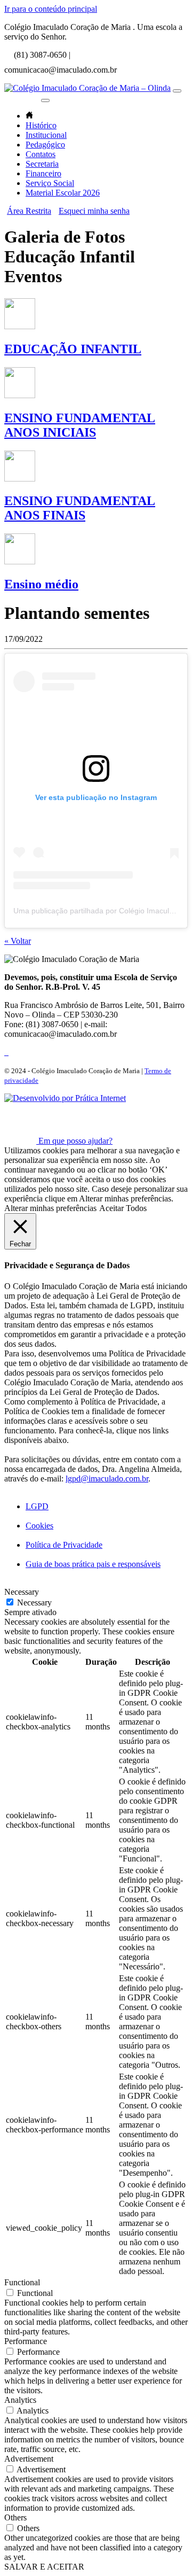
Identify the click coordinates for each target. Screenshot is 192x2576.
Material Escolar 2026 (63, 193)
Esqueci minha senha (94, 211)
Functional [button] (22, 2282)
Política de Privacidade (64, 1545)
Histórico (41, 125)
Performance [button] (26, 2341)
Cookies (39, 1526)
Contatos (41, 154)
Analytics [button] (20, 2400)
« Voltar (18, 941)
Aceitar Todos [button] (123, 1208)
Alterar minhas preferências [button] (50, 1208)
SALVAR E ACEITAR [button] (44, 2567)
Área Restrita (29, 211)
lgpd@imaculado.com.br (107, 1479)
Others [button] (15, 2517)
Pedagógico (45, 145)
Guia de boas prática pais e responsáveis (93, 1564)
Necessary (34, 1603)
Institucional (46, 135)
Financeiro (43, 173)
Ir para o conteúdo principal (51, 9)
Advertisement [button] (29, 2459)
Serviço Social (50, 183)
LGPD (37, 1506)
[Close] (45, 100)
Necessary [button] (22, 1592)
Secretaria (42, 164)
